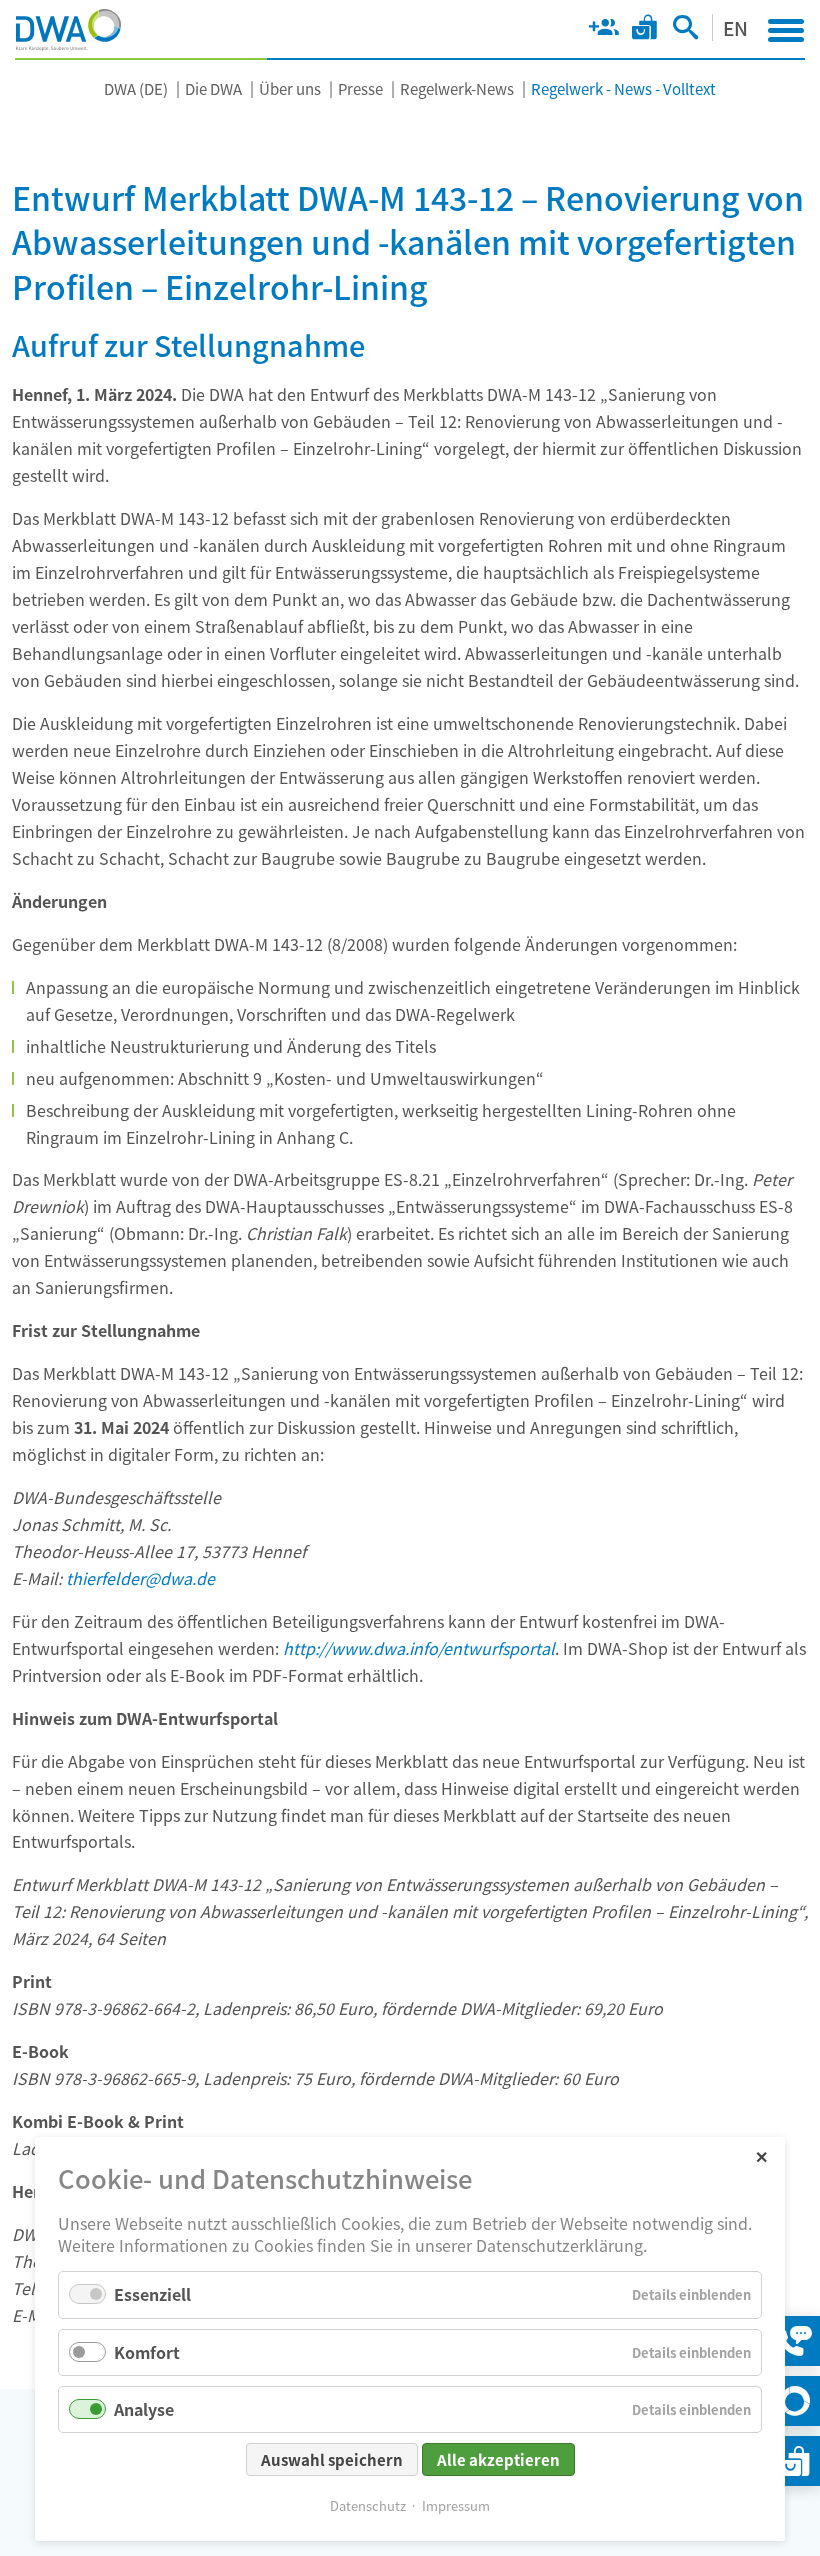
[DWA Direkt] (795, 2401)
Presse (360, 88)
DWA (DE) (136, 88)
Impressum (456, 2505)
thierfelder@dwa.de (140, 1578)
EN (735, 27)
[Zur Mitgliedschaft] (603, 31)
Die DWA (213, 88)
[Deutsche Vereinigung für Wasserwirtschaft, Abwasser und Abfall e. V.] (68, 30)
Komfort (147, 2352)
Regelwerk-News (457, 88)
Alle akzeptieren (498, 2459)
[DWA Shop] (644, 31)
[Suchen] (685, 31)
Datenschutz (368, 2505)
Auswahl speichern (332, 2459)
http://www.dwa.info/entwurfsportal (419, 1648)
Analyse (144, 2409)
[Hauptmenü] (786, 30)
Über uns (290, 88)
